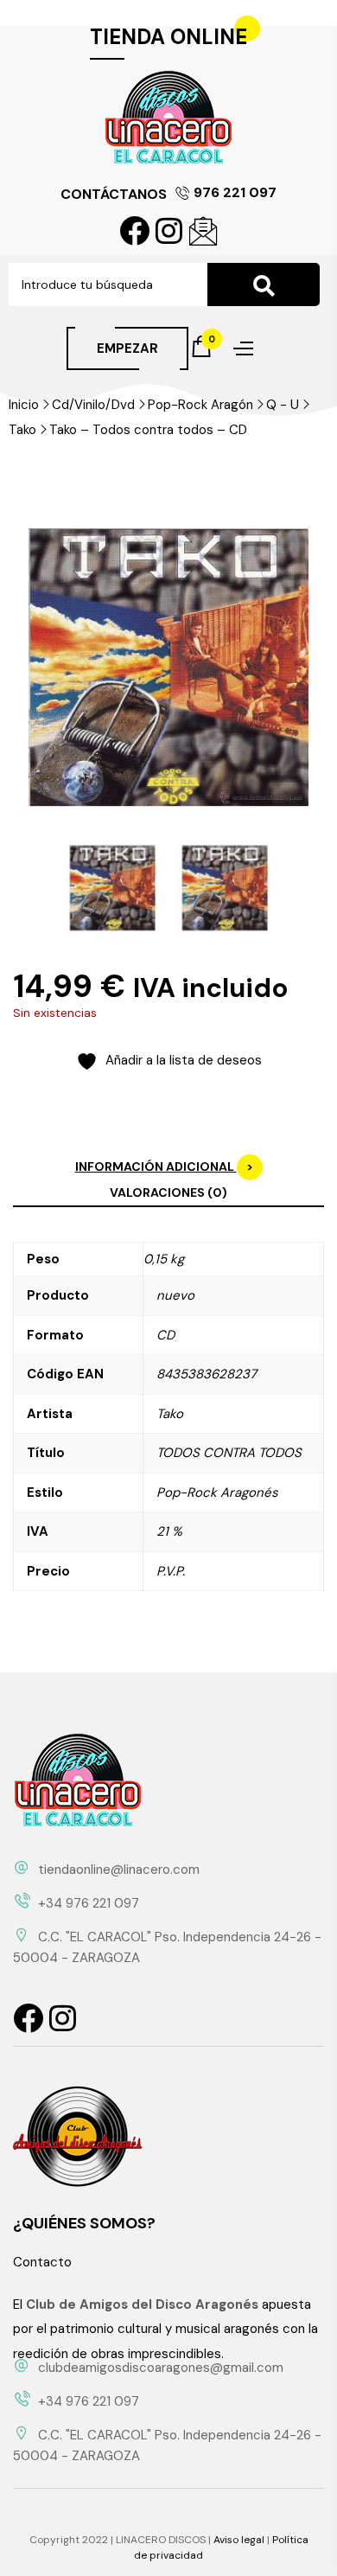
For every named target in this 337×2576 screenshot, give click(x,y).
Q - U (283, 405)
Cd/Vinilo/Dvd (93, 405)
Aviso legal (239, 2540)
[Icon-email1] (203, 230)
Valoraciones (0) (168, 1192)
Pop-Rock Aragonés (217, 1493)
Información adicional (156, 1167)
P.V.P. (171, 1571)
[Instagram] (169, 230)
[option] (112, 888)
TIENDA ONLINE (168, 37)
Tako (22, 430)
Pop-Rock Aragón (200, 405)
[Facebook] (134, 230)
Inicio (24, 405)
